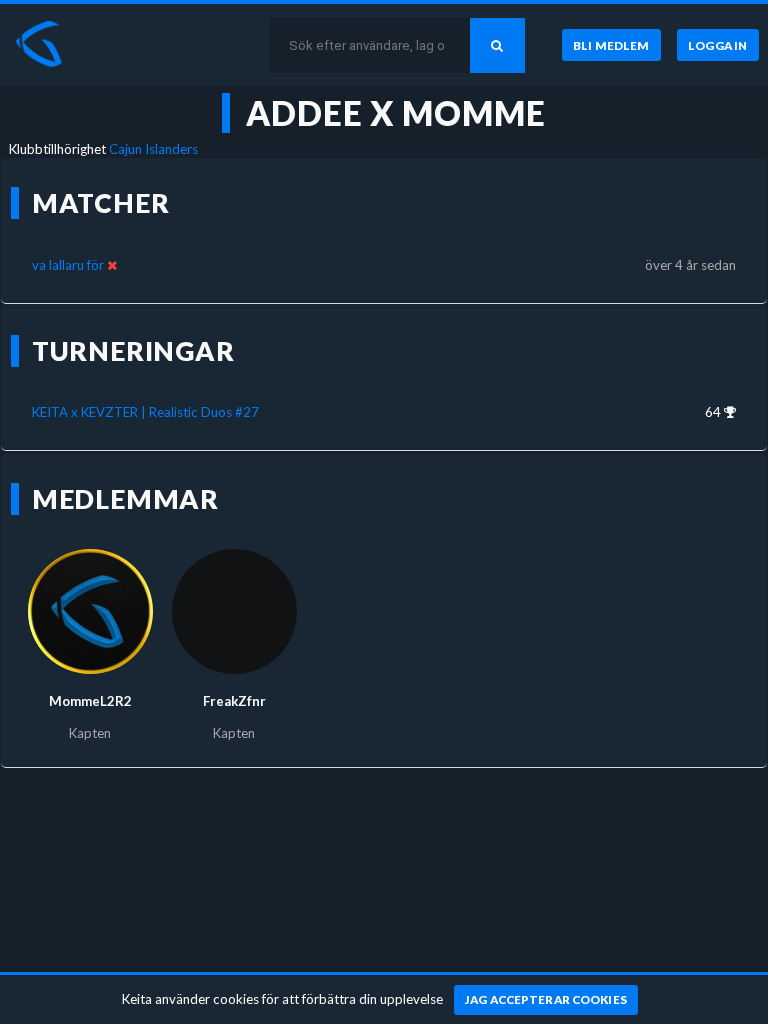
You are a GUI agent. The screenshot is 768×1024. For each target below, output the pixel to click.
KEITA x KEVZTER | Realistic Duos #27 (145, 412)
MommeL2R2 (90, 701)
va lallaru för (68, 265)
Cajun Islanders (153, 149)
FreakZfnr (234, 701)
